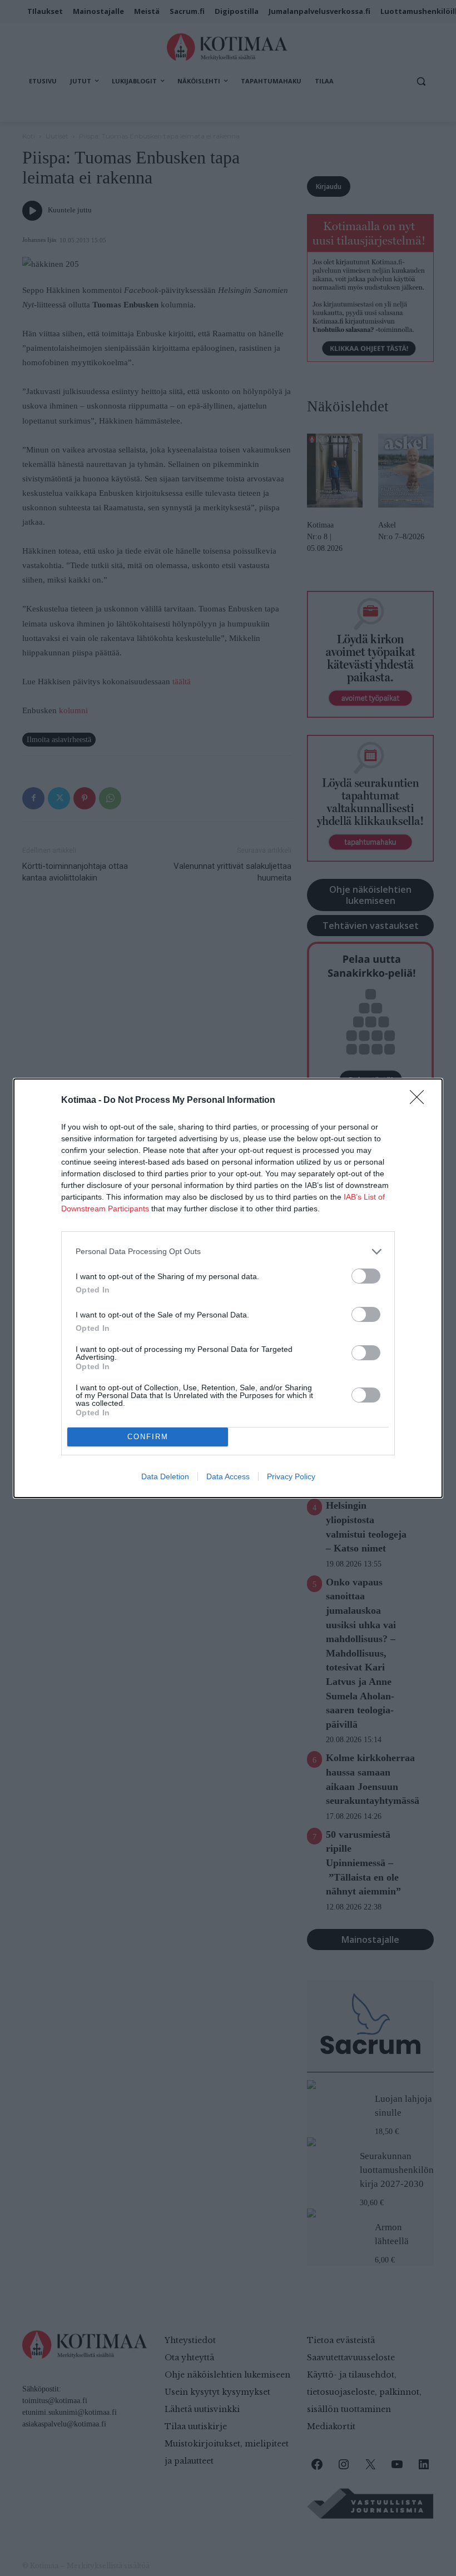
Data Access (228, 1476)
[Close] (420, 1101)
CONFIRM (148, 1437)
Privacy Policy (291, 1476)
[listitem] (228, 1252)
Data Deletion (165, 1476)
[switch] (366, 1276)
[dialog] (228, 1288)
